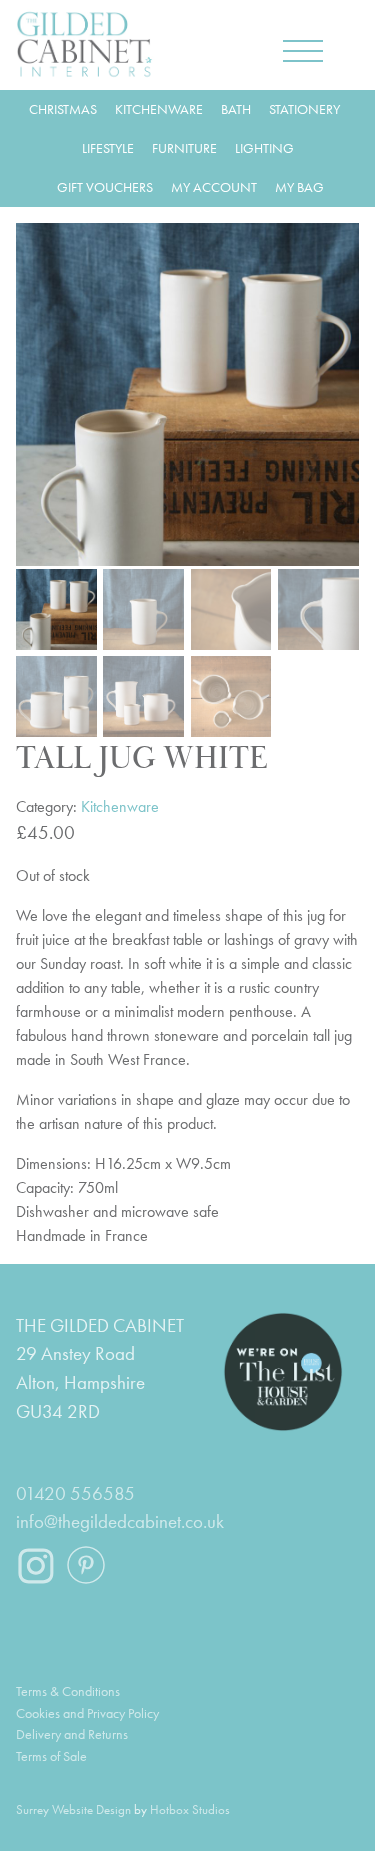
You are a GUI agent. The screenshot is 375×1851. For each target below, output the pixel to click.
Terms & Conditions (68, 1691)
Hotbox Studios (190, 1809)
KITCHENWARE (159, 109)
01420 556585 (75, 1493)
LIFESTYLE (108, 148)
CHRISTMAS (63, 109)
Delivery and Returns (72, 1734)
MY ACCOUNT (214, 187)
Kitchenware (120, 806)
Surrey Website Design (73, 1809)
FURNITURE (184, 148)
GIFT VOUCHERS (105, 187)
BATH (236, 109)
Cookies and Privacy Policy (87, 1713)
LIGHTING (264, 148)
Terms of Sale (51, 1756)
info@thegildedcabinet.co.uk (120, 1521)
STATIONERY (304, 109)
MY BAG (299, 187)
